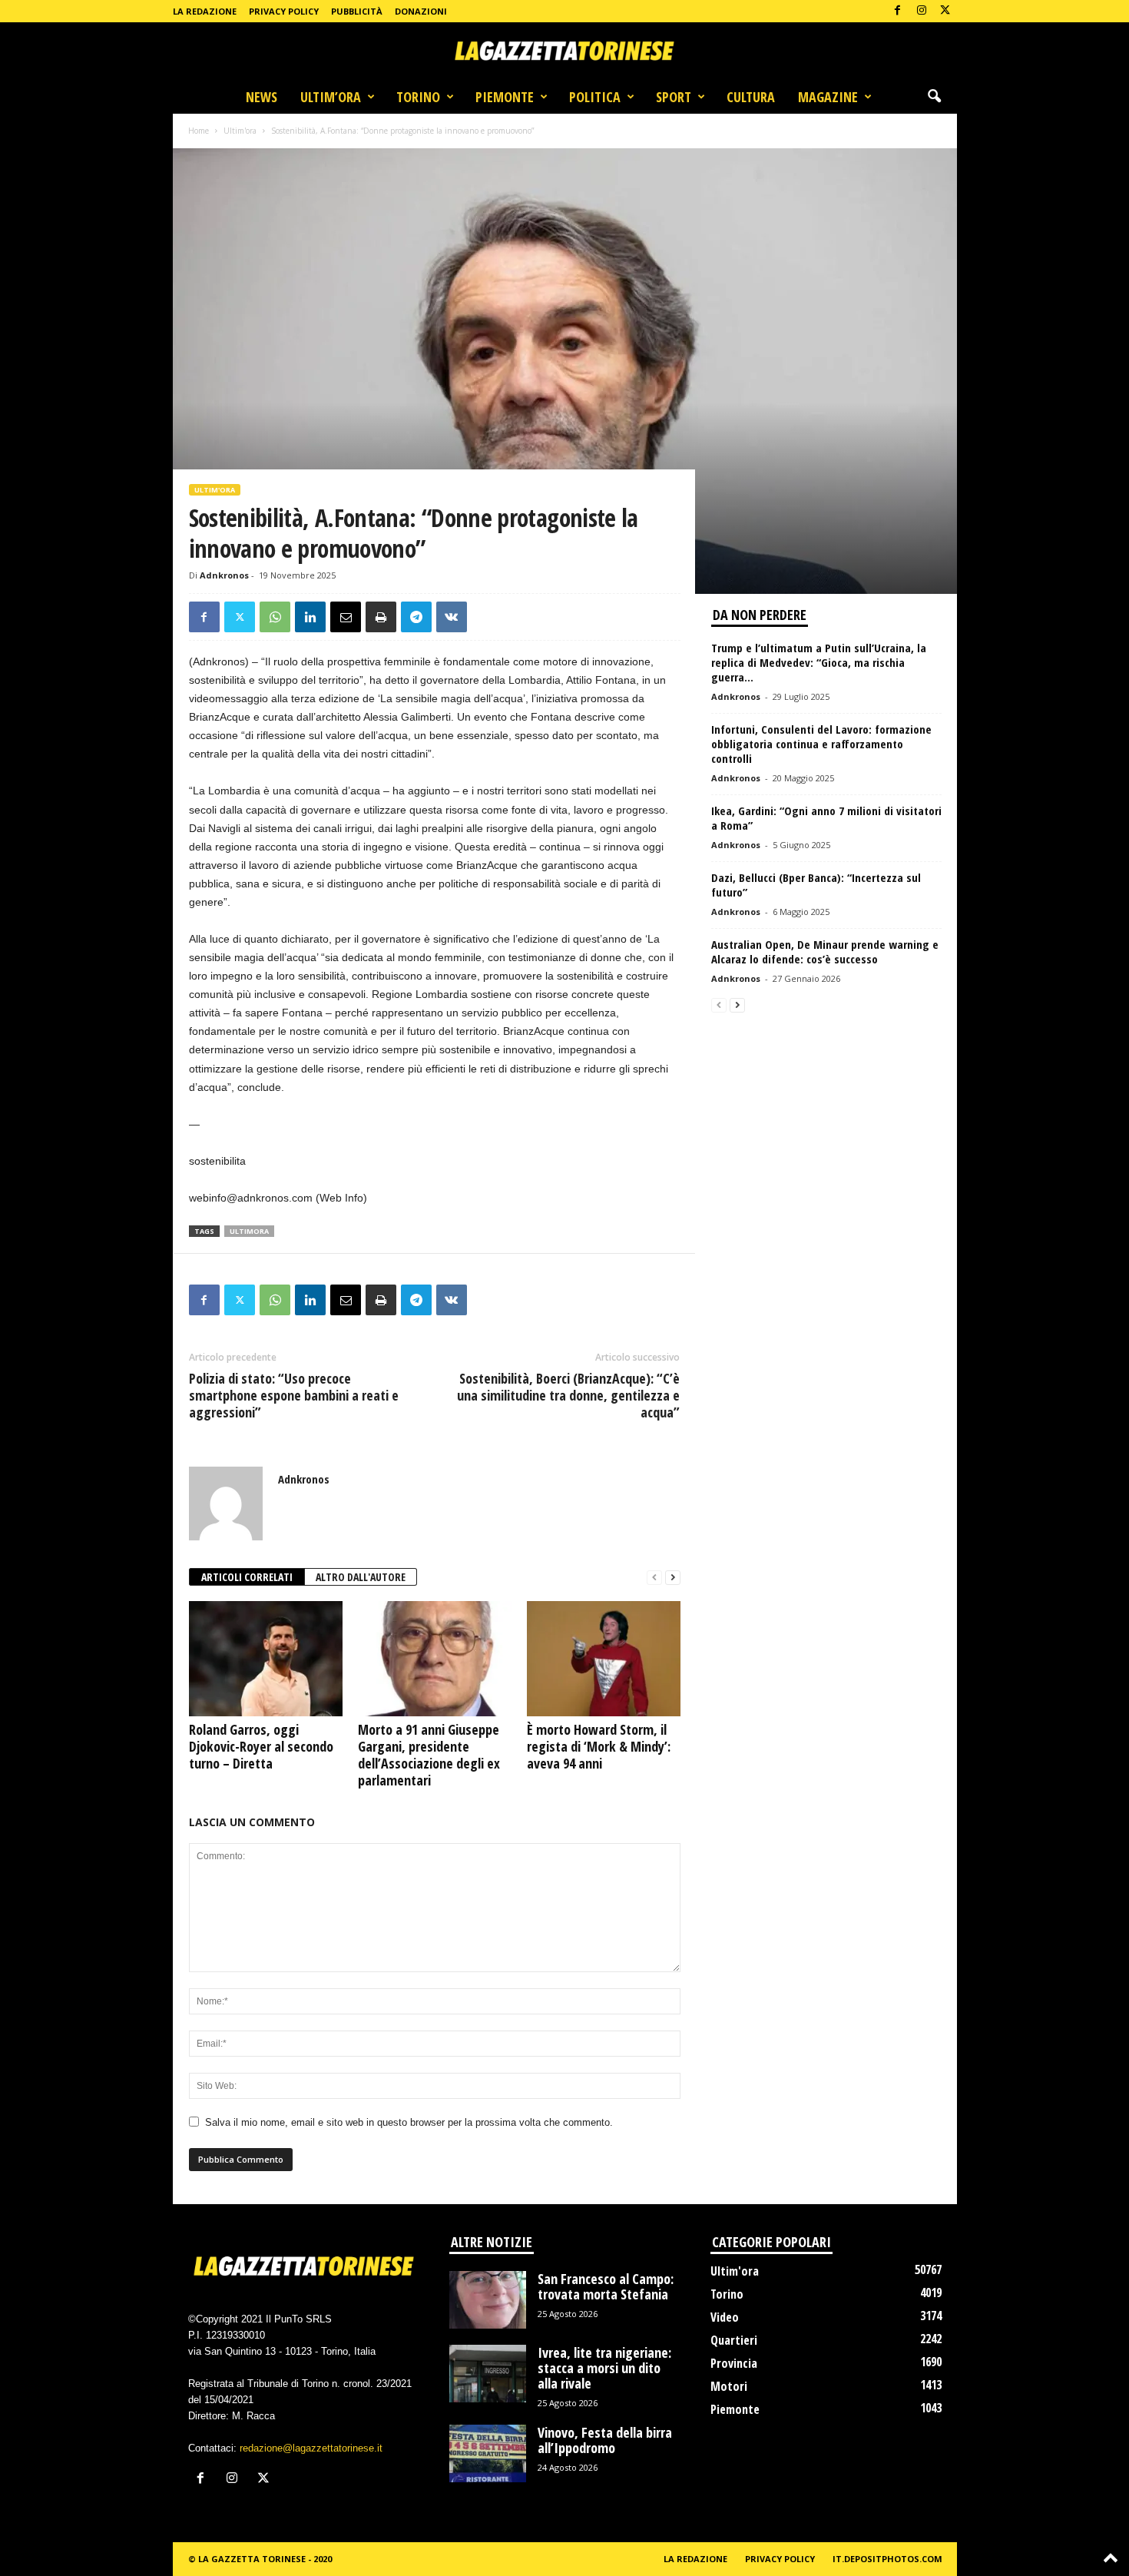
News (262, 97)
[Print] (381, 617)
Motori (729, 2386)
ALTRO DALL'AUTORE (361, 1577)
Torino (418, 97)
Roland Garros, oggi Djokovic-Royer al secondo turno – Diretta (261, 1746)
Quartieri (734, 2340)
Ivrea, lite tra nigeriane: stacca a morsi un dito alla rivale (604, 2368)
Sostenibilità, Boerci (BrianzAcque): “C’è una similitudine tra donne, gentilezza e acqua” (568, 1395)
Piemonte (505, 97)
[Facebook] (898, 11)
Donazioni (421, 11)
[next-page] (673, 1578)
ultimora (249, 1231)
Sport (674, 97)
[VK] (452, 617)
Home (199, 131)
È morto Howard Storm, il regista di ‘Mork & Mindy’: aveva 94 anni (599, 1746)
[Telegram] (416, 617)
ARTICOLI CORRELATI (247, 1577)
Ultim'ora (240, 131)
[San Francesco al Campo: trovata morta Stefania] (488, 2300)
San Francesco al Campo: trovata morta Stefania (606, 2286)
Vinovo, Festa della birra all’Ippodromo (605, 2440)
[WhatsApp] (275, 617)
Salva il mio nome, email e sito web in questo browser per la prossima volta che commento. (409, 2122)
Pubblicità (357, 11)
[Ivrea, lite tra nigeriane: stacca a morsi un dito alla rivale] (488, 2374)
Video (725, 2317)
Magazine (828, 97)
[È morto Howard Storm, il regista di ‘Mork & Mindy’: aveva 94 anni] (604, 1659)
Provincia (734, 2363)
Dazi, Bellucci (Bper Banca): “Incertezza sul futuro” (816, 885)
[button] (934, 97)
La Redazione (205, 11)
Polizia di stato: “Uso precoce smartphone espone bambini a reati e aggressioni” (294, 1395)
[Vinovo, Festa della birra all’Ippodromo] (488, 2453)
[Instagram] (922, 11)
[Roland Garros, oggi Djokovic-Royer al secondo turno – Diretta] (266, 1659)
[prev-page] (654, 1578)
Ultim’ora (331, 97)
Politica (595, 97)
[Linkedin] (310, 617)
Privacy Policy (284, 11)
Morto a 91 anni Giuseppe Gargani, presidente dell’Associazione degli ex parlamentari (429, 1755)
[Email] (346, 617)
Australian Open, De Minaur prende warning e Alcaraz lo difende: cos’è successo (825, 951)
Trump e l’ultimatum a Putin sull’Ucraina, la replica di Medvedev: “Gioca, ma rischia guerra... (819, 662)
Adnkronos (224, 575)
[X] (945, 11)
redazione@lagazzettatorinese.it (311, 2448)
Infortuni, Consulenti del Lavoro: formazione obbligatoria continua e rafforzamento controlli (821, 744)
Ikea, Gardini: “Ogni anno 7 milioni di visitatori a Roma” (826, 818)
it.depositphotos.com (887, 2559)
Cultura (751, 97)
